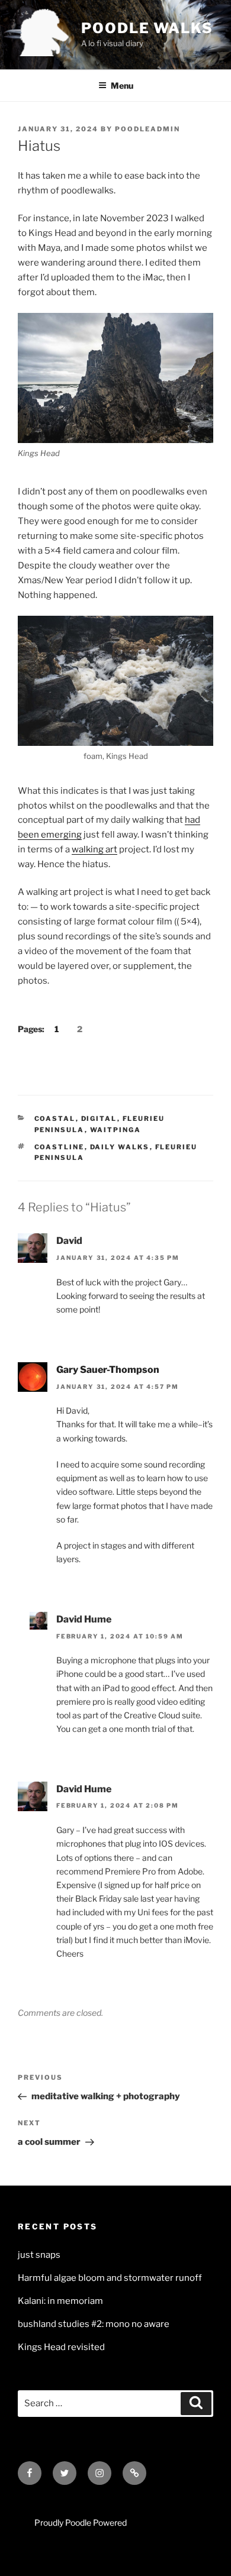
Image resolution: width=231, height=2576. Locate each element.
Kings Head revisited (61, 2347)
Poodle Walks (147, 28)
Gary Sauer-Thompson (108, 1370)
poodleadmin (147, 129)
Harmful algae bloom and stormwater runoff (110, 2278)
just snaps (39, 2255)
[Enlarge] (198, 328)
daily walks (120, 1147)
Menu (122, 85)
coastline (60, 1147)
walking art (94, 849)
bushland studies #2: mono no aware (94, 2324)
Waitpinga (116, 1130)
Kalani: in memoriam (60, 2301)
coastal (55, 1119)
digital (99, 1119)
